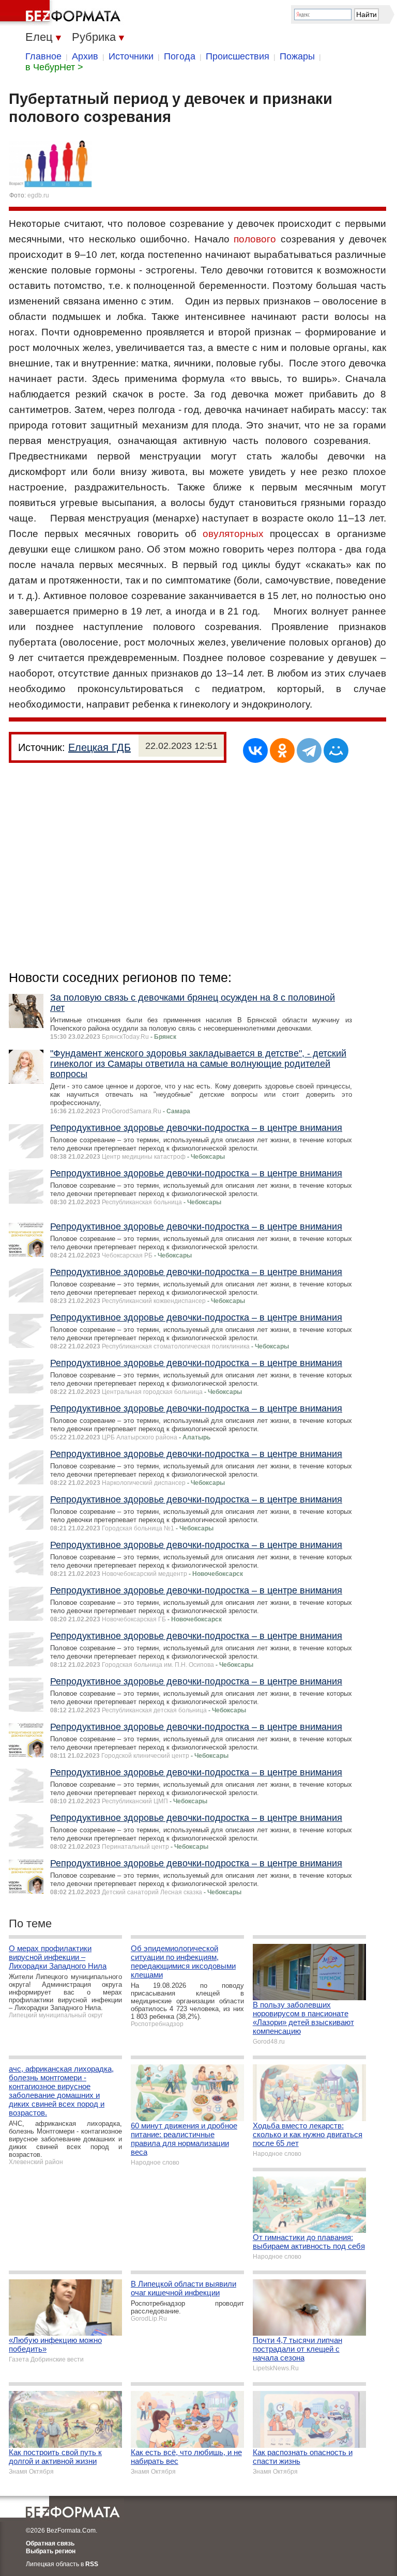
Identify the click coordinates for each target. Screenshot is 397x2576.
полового (255, 239)
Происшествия (238, 56)
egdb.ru (38, 195)
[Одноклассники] (282, 750)
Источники (131, 56)
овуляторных (233, 534)
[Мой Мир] (336, 750)
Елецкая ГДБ (100, 747)
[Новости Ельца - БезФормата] (62, 13)
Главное (43, 56)
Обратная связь (50, 2543)
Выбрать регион (51, 2551)
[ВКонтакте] (255, 750)
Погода (180, 56)
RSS (92, 2564)
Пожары (297, 56)
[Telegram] (309, 750)
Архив (85, 56)
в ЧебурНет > (54, 67)
